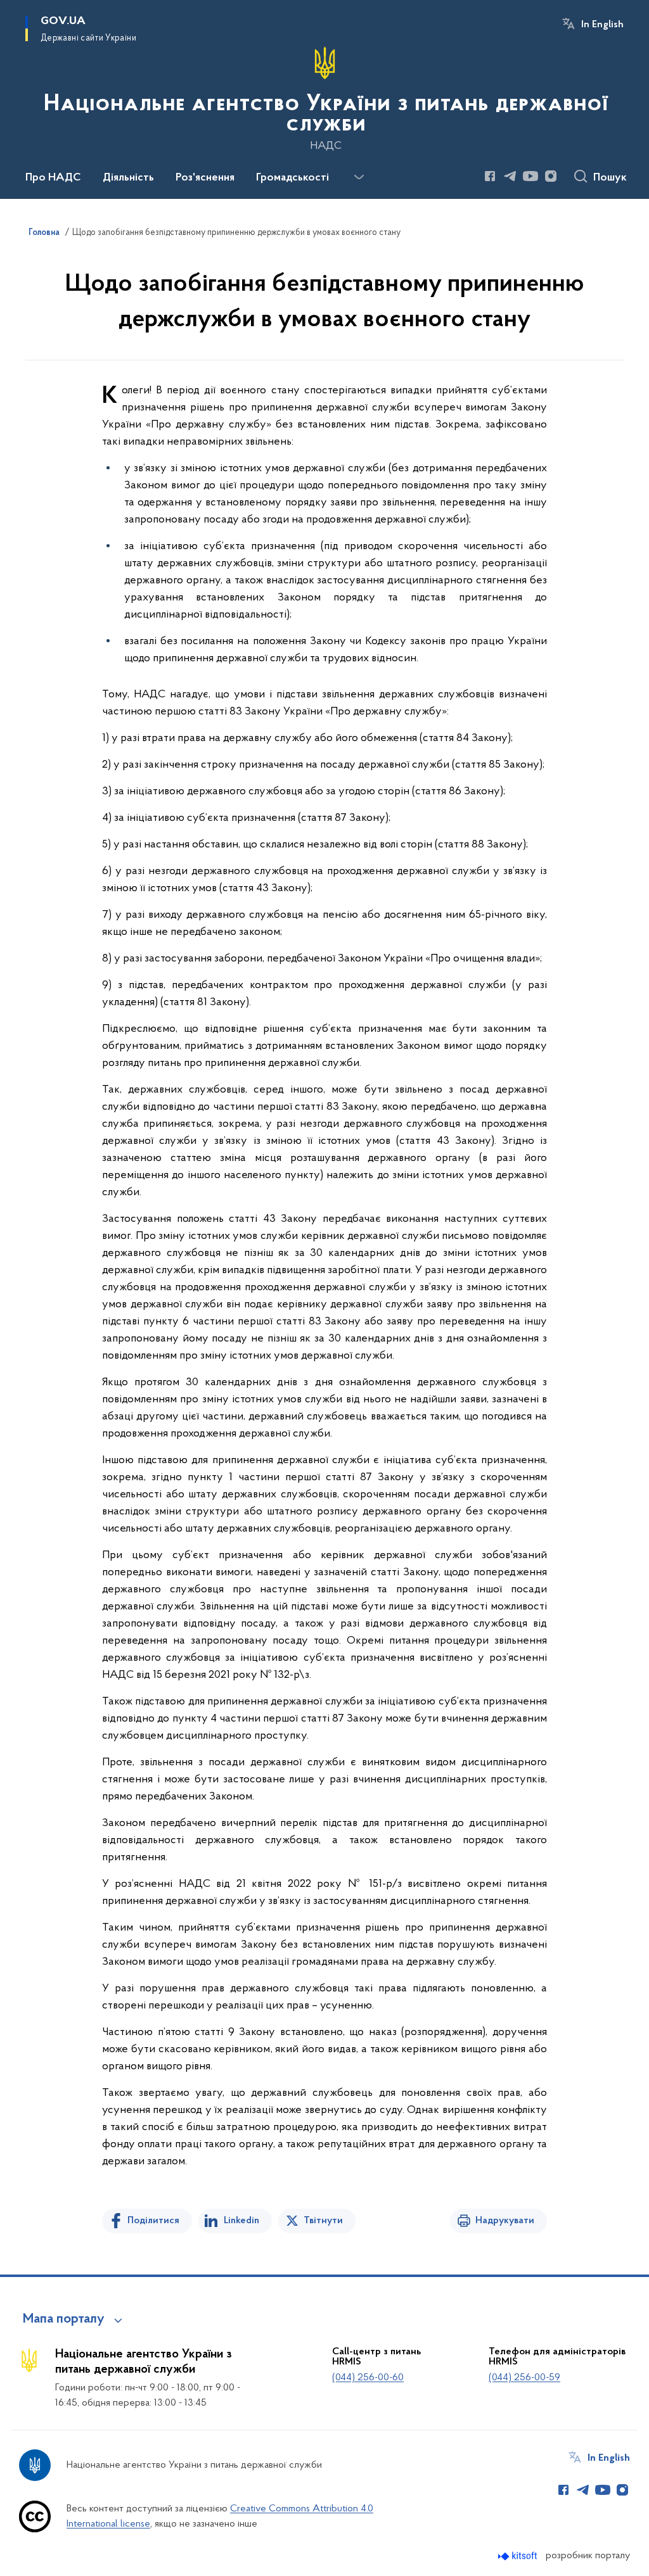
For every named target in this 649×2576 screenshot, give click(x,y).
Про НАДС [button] (53, 178)
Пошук (610, 178)
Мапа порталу (64, 2319)
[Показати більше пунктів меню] (359, 177)
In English (602, 25)
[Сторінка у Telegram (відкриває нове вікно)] (510, 176)
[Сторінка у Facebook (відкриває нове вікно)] (490, 176)
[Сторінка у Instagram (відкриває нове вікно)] (551, 176)
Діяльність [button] (128, 178)
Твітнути (323, 2221)
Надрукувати (505, 2221)
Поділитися (153, 2221)
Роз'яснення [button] (205, 178)
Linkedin (241, 2221)
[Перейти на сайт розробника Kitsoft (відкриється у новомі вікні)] (519, 2556)
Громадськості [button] (292, 178)
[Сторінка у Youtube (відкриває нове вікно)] (530, 176)
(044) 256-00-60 (368, 2378)
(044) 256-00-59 (524, 2378)
